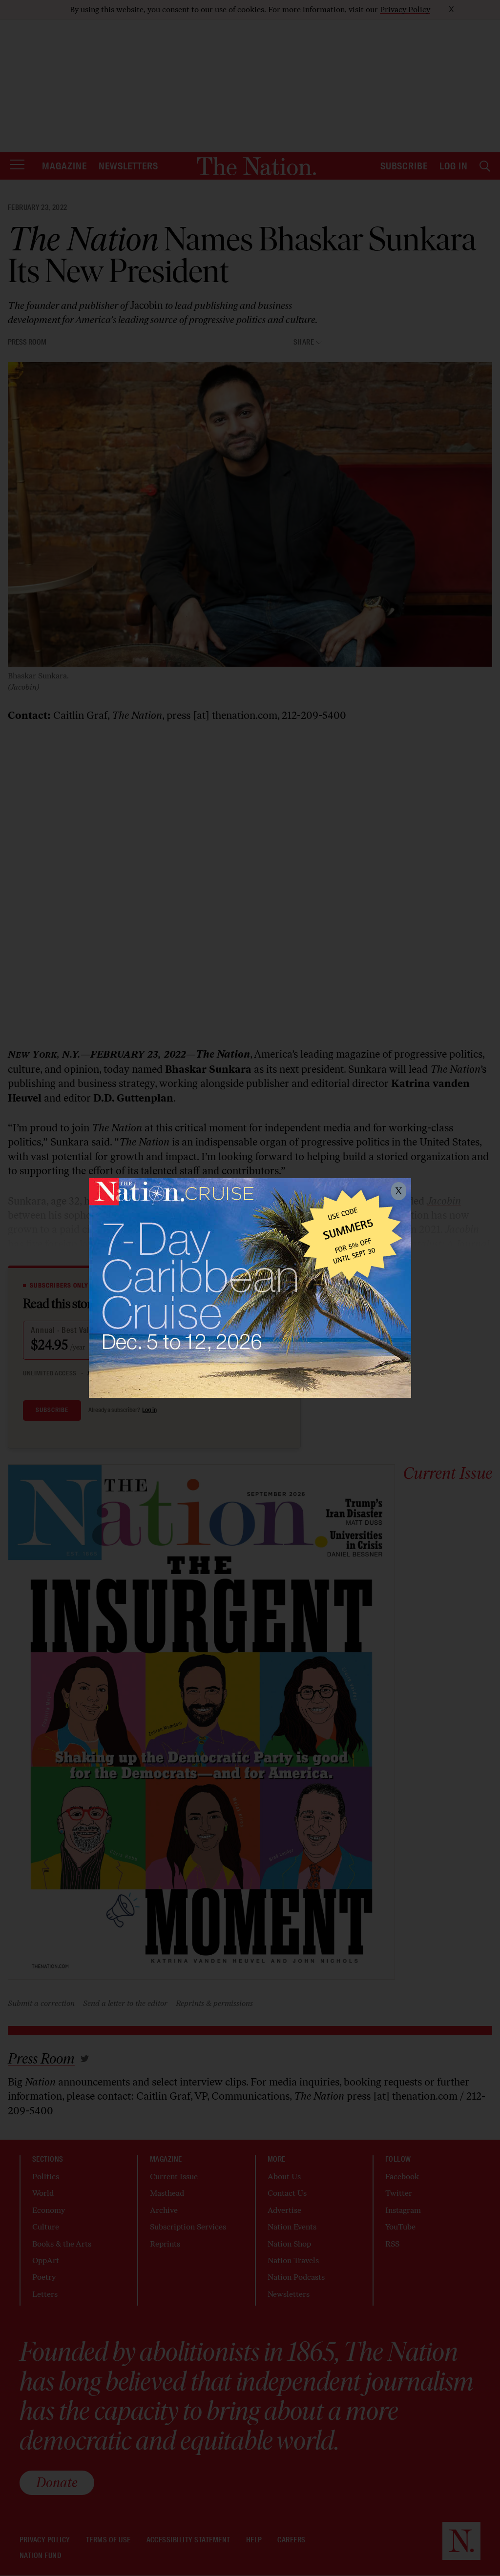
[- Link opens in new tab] (250, 1288)
